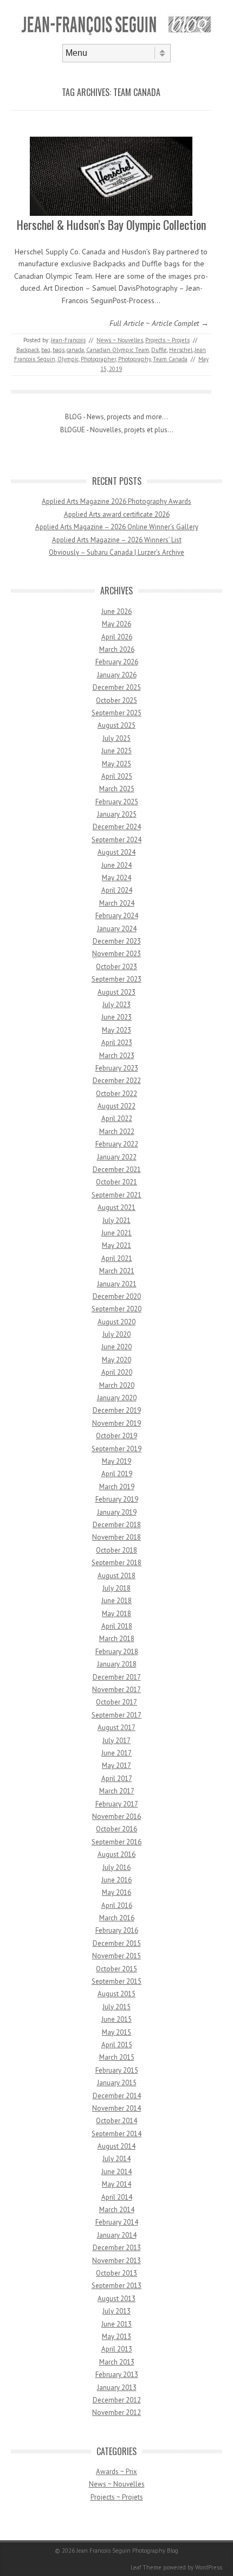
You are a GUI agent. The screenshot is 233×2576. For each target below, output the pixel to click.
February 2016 (117, 1930)
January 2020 (117, 1398)
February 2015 (117, 2070)
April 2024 (117, 890)
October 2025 (116, 700)
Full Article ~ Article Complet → (159, 323)
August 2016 (116, 1854)
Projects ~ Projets (167, 340)
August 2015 (116, 1994)
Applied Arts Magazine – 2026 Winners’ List (117, 540)
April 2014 (117, 2197)
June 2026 (116, 611)
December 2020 (117, 1296)
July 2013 (116, 2311)
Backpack (28, 350)
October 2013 (116, 2273)
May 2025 (116, 764)
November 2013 (116, 2261)
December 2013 (117, 2248)
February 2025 (117, 802)
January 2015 (117, 2083)
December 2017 (117, 1677)
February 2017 (117, 1804)
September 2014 (116, 2134)
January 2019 (117, 1512)
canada (75, 350)
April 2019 (117, 1474)
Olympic (68, 359)
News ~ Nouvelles (120, 340)
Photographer (98, 359)
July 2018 (116, 1588)
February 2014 (117, 2222)
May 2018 (116, 1614)
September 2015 (116, 1981)
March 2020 (117, 1385)
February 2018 (117, 1652)
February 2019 (117, 1499)
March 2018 (117, 1639)
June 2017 (116, 1753)
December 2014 (117, 2096)
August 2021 (116, 1207)
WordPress (209, 2567)
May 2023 (116, 1030)
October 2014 (116, 2121)
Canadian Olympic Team (118, 350)
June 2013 (116, 2324)
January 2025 (117, 814)
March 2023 (117, 1056)
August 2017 (116, 1728)
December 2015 (117, 1943)
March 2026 (117, 649)
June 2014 (116, 2172)
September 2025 (116, 713)
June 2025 (116, 751)
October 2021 (116, 1182)
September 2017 (116, 1715)
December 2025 (117, 687)
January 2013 (117, 2388)
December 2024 (117, 827)
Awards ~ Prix (116, 2472)
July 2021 (116, 1220)
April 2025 (117, 776)
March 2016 (117, 1918)
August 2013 (116, 2299)
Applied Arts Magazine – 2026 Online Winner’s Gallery (117, 527)
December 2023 (117, 941)
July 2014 (116, 2159)
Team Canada (170, 359)
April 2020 (117, 1372)
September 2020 (116, 1309)
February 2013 (117, 2375)
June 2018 (116, 1601)
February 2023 (117, 1068)
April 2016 (117, 1905)
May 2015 (116, 2032)
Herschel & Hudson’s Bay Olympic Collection (111, 225)
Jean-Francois (68, 340)
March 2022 (117, 1132)
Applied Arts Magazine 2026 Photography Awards (116, 501)
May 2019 (116, 1461)
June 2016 (116, 1880)
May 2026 (116, 624)
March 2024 (117, 903)
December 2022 (117, 1081)
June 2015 (116, 2019)
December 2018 (117, 1525)
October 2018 (116, 1550)
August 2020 (116, 1322)
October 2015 (116, 1969)
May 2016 (116, 1892)
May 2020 (116, 1360)
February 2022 (117, 1144)
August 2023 (116, 992)
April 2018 (117, 1626)
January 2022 (117, 1157)
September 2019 (116, 1449)
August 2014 (116, 2146)
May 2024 (116, 878)
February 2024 (117, 916)
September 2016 (116, 1842)
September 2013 (116, 2286)
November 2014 (116, 2108)
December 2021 (117, 1170)
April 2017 (117, 1779)
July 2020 (116, 1334)
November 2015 (116, 1956)
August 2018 (116, 1576)
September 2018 (116, 1563)
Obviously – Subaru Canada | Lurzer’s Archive (116, 552)
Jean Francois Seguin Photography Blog (127, 2551)
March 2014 (117, 2210)
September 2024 (116, 840)
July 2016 (116, 1867)
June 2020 (116, 1347)
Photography (134, 359)
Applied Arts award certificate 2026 (117, 514)
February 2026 (117, 662)
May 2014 (116, 2184)
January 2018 (117, 1664)
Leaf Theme (146, 2567)
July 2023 (116, 1005)
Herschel (181, 350)
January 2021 (117, 1284)
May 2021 (116, 1245)
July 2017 (116, 1741)
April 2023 (117, 1043)
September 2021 (116, 1195)
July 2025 (116, 738)
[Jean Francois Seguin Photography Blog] (116, 35)
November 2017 (116, 1690)
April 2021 (117, 1258)
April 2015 (117, 2045)
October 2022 (116, 1094)
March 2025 (117, 789)
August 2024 (116, 852)
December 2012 (117, 2400)
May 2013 (116, 2337)
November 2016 (116, 1816)
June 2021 (116, 1233)
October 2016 (116, 1829)
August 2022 (116, 1106)
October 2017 (116, 1702)
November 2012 (116, 2412)
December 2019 (117, 1410)
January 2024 (117, 929)
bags (59, 350)
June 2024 (116, 865)
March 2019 (117, 1487)
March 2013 (117, 2362)
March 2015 (117, 2057)
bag (46, 350)
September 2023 (116, 979)
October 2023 (116, 967)
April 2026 (117, 637)
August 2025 (116, 725)
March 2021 (117, 1271)
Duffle (159, 350)
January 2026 (117, 675)
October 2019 (116, 1436)
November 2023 (116, 954)
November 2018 (116, 1537)
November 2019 (116, 1423)
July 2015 (116, 2007)
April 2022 (117, 1119)
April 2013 (117, 2349)
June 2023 (116, 1017)
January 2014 (117, 2235)
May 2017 (116, 1766)
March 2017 (117, 1791)
